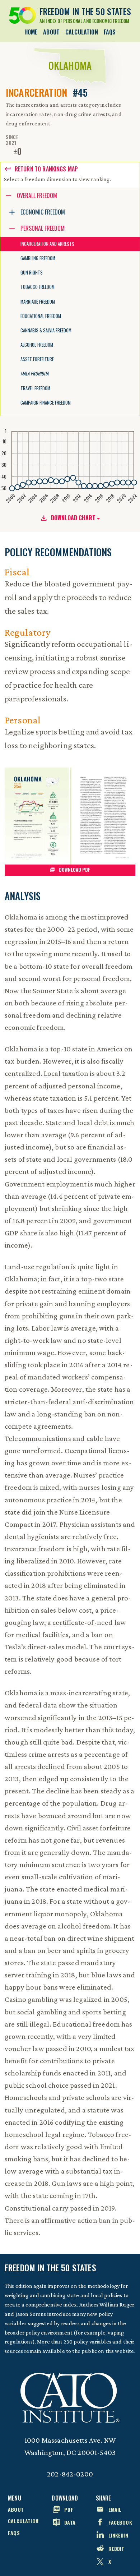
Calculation (82, 32)
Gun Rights (32, 273)
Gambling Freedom (38, 258)
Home (31, 32)
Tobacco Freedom (38, 287)
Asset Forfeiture (37, 359)
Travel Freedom (35, 388)
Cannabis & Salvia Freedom (46, 330)
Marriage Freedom (38, 302)
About (51, 32)
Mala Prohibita (34, 374)
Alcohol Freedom (37, 345)
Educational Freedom (41, 316)
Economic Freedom (43, 212)
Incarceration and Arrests (47, 244)
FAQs (110, 32)
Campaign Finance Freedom (46, 403)
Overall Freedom (37, 195)
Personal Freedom (43, 228)
